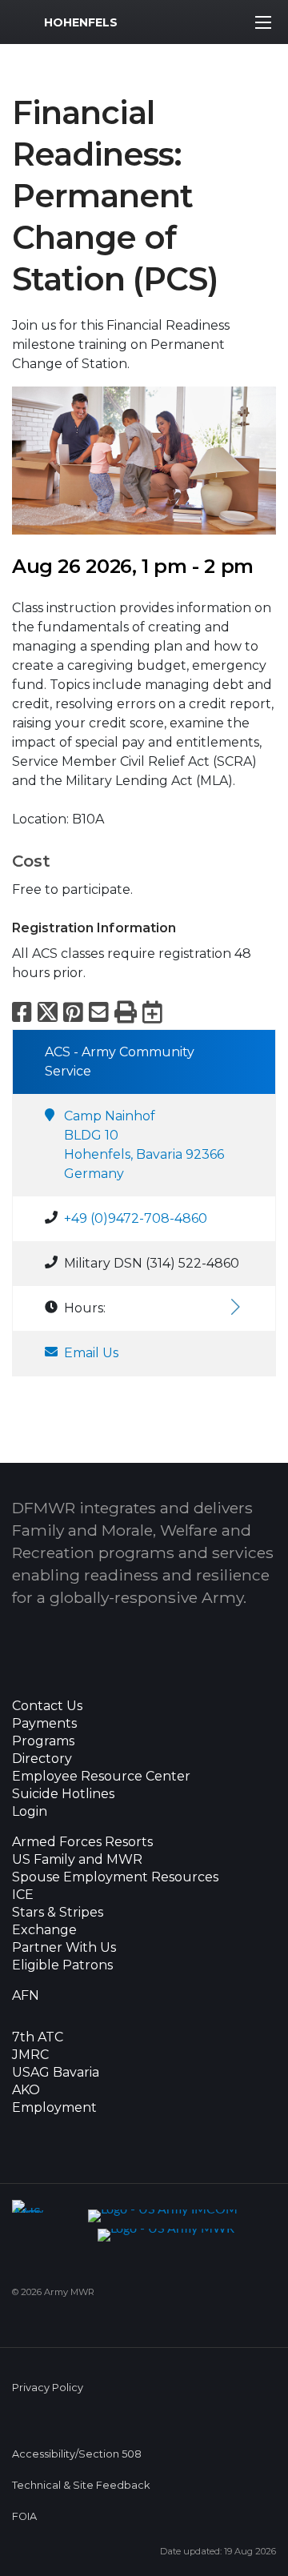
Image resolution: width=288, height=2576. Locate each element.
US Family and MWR (77, 1860)
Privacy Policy (48, 2388)
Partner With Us (64, 1948)
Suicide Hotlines (63, 1794)
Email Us (91, 1353)
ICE (23, 1895)
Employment (54, 2108)
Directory (42, 1759)
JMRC (30, 2055)
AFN (26, 1996)
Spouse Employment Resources (115, 1877)
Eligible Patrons (62, 1965)
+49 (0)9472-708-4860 (136, 1218)
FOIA (24, 2516)
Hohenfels (81, 22)
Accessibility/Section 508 (77, 2454)
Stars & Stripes (58, 1913)
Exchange (44, 1930)
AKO (26, 2090)
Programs (43, 1741)
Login (30, 1812)
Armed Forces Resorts (82, 1842)
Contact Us (47, 1706)
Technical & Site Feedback (81, 2485)
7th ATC (38, 2037)
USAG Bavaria (56, 2073)
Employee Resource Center (101, 1777)
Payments (44, 1724)
